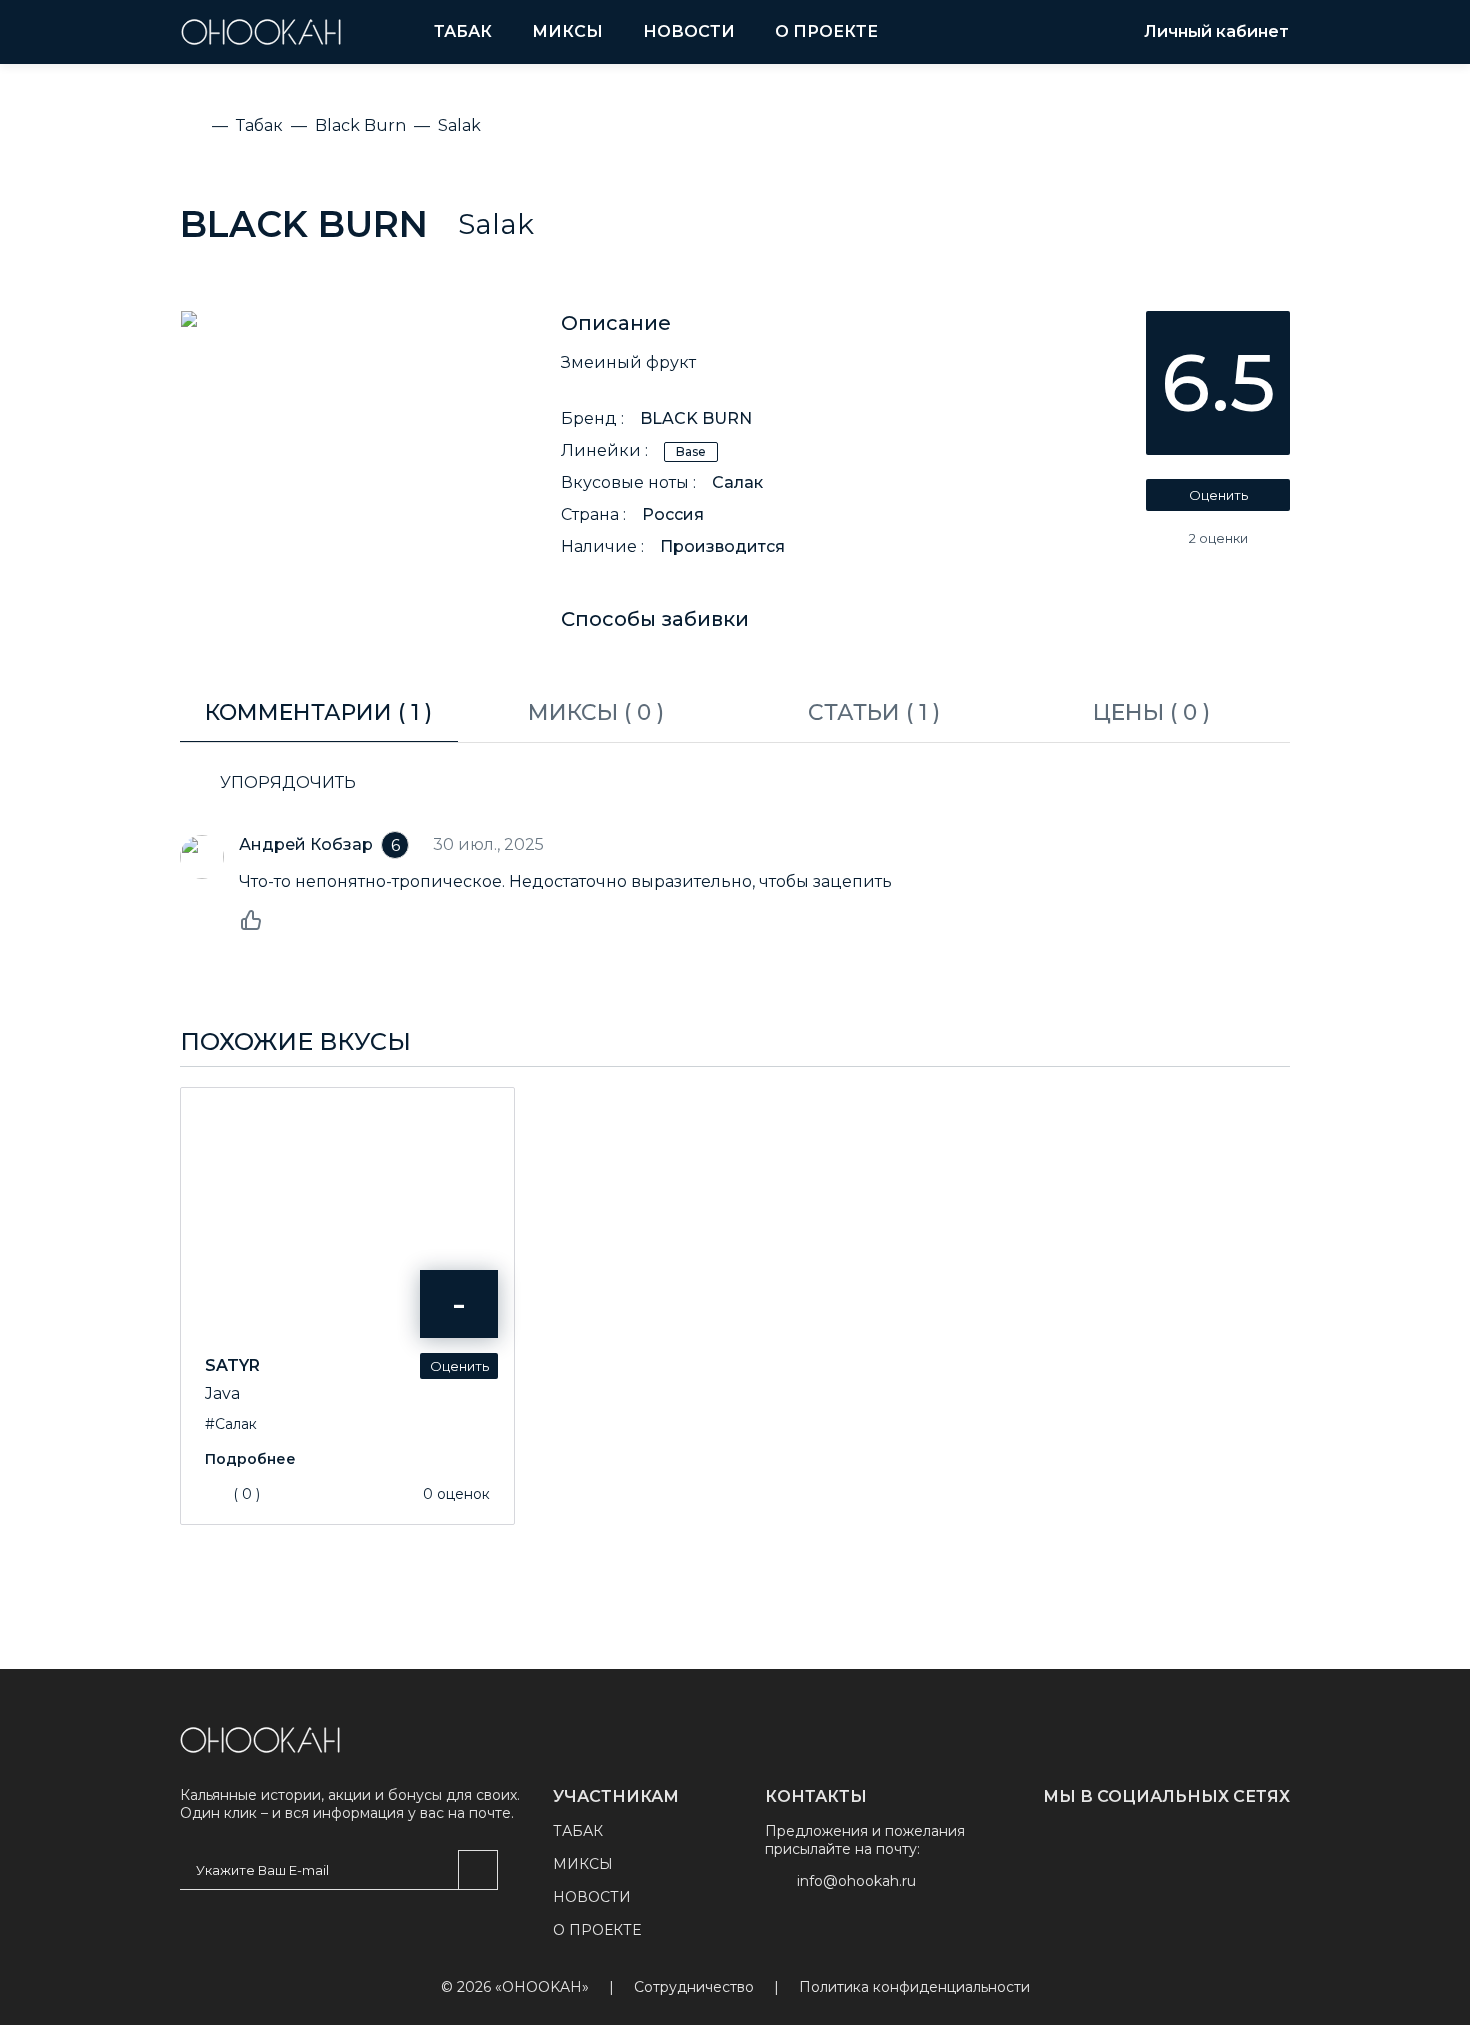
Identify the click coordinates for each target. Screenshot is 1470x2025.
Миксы (567, 31)
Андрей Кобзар (306, 844)
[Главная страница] (260, 1740)
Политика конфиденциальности (914, 1987)
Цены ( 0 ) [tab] (1151, 712)
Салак (737, 482)
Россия (673, 514)
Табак (463, 31)
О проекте (826, 31)
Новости (689, 31)
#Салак (231, 1424)
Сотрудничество (694, 1987)
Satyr (232, 1365)
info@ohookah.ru (856, 1881)
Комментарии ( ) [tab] (318, 712)
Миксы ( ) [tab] (596, 712)
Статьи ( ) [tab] (874, 712)
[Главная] (192, 126)
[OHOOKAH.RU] (261, 32)
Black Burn (304, 224)
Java (222, 1393)
